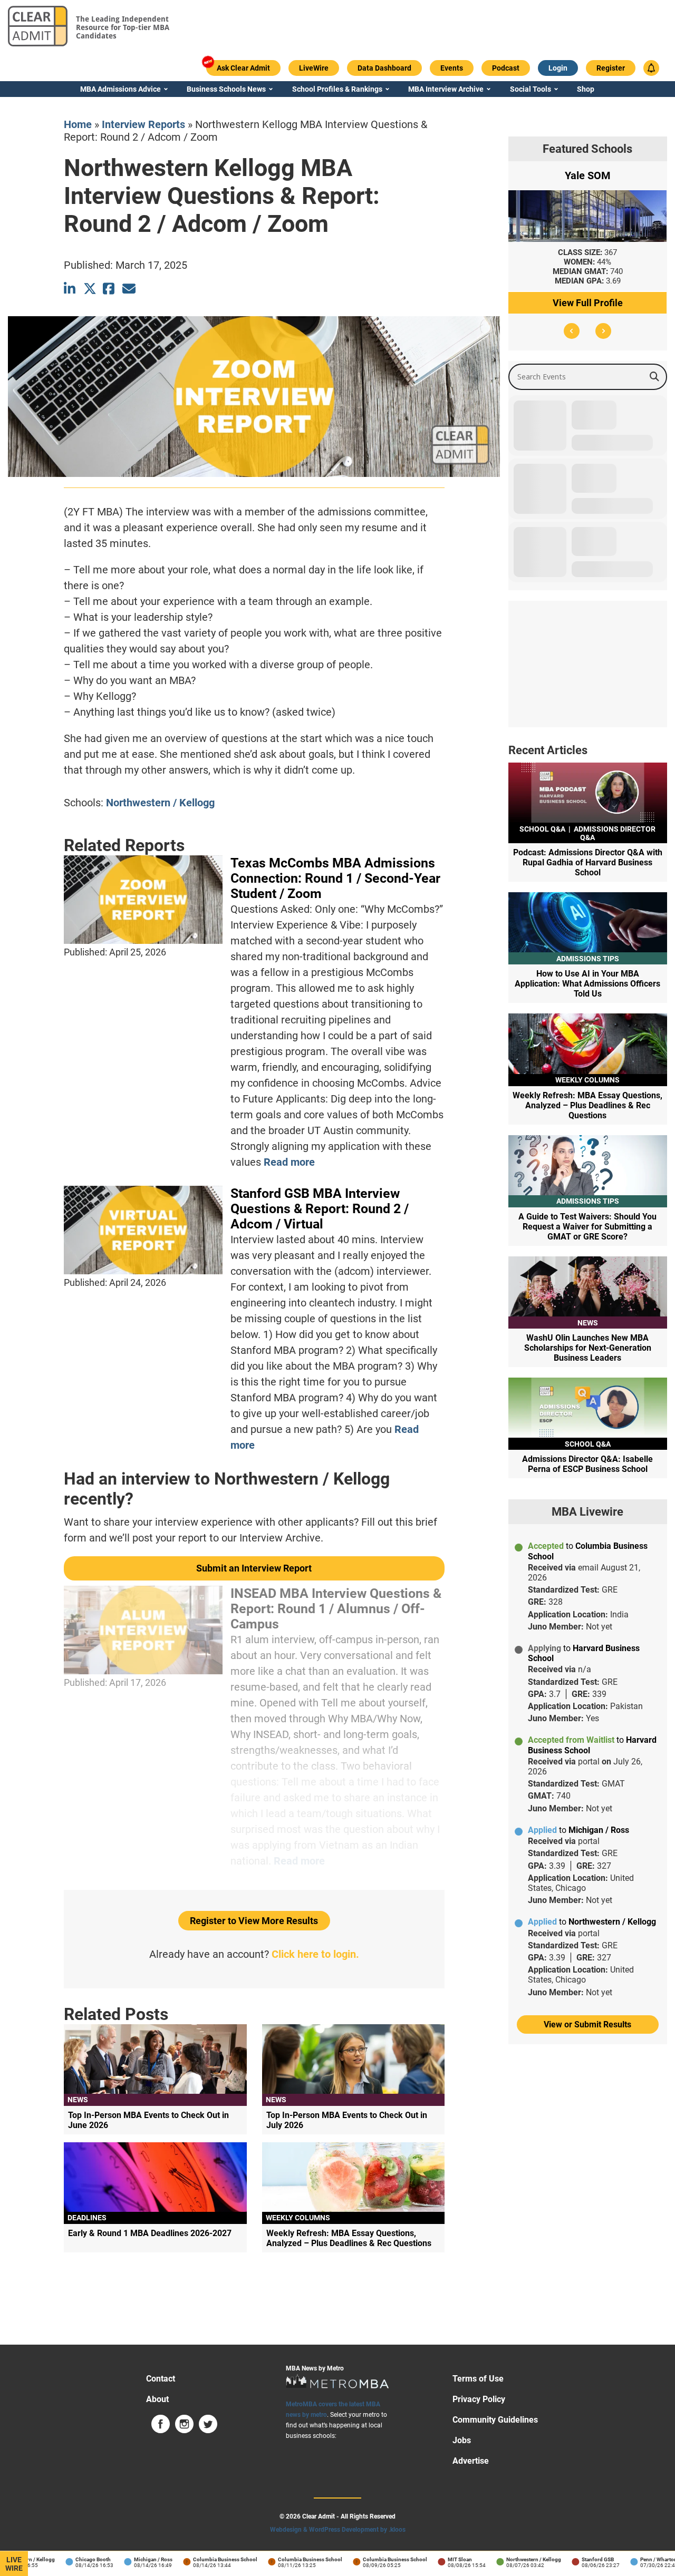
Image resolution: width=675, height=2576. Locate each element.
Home (78, 124)
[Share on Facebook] (109, 289)
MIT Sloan (435, 2559)
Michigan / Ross (128, 2559)
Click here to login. (315, 1954)
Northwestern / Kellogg (160, 803)
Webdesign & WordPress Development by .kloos (338, 2530)
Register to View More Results (254, 1921)
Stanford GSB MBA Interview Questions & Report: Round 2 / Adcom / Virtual (320, 1209)
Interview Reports (143, 124)
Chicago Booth (68, 2559)
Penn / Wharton (634, 2559)
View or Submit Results (587, 2024)
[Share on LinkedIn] (70, 289)
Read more (289, 1162)
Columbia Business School (200, 2559)
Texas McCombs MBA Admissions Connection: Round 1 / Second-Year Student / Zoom (335, 878)
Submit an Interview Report (254, 1568)
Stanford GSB (573, 2559)
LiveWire (14, 2564)
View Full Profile (588, 303)
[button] (572, 331)
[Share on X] (90, 289)
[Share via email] (129, 289)
